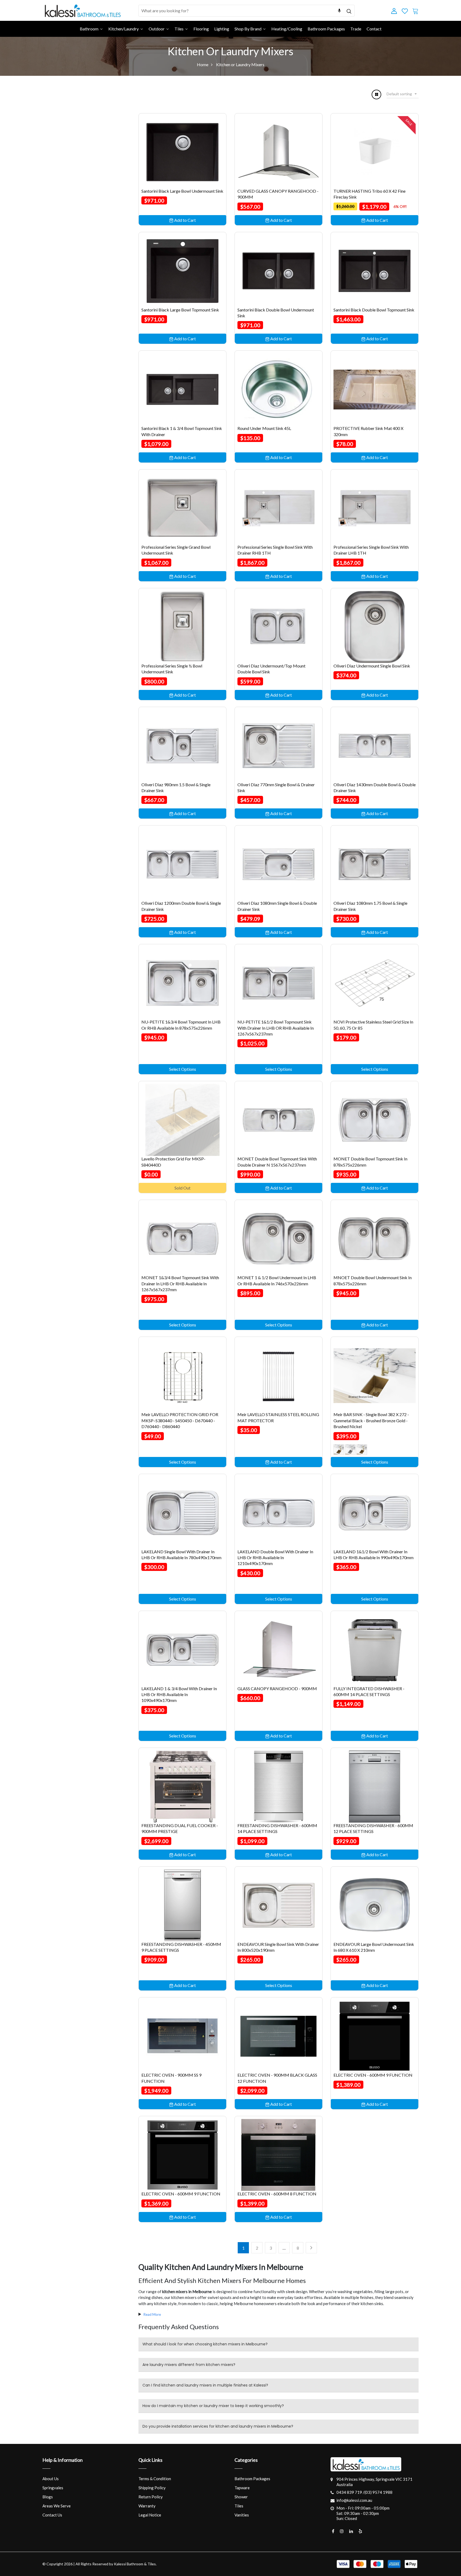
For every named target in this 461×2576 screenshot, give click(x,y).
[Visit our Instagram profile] (342, 2531)
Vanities (242, 2515)
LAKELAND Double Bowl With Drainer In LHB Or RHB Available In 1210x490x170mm (275, 1558)
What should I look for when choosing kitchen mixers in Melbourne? (205, 2344)
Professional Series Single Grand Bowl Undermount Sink (176, 550)
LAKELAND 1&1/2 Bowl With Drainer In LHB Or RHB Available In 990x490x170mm (373, 1554)
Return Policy (151, 2497)
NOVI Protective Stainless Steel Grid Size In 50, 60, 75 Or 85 (373, 1025)
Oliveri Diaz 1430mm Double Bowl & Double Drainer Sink (375, 787)
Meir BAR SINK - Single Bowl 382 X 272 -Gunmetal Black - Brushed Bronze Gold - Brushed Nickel (371, 1420)
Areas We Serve (57, 2506)
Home (203, 64)
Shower (241, 2497)
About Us (51, 2479)
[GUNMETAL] (362, 1450)
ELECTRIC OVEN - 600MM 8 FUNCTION (277, 2194)
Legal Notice (150, 2515)
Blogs (48, 2497)
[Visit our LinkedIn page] (351, 2531)
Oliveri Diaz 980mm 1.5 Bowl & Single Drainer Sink (176, 787)
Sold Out (182, 1188)
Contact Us (52, 2515)
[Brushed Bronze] (350, 1450)
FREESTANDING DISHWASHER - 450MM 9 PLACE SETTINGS (181, 1947)
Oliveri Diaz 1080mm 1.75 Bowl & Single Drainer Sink (370, 906)
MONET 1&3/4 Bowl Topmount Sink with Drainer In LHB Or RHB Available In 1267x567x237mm (180, 1283)
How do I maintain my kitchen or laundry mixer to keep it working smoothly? (213, 2406)
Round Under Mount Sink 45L (264, 428)
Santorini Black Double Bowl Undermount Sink (276, 313)
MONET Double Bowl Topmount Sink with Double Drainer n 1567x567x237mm (277, 1162)
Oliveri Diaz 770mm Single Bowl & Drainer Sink (276, 787)
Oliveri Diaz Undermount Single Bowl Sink (372, 666)
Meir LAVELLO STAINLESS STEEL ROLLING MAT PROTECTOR (278, 1417)
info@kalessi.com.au (354, 2500)
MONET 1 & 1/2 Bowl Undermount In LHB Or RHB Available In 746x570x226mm (277, 1280)
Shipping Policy (152, 2488)
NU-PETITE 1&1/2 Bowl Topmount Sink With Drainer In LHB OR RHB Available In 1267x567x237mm (276, 1028)
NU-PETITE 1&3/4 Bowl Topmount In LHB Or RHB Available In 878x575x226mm (181, 1025)
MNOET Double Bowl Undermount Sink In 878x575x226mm (373, 1280)
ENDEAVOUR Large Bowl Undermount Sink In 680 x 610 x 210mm (374, 1947)
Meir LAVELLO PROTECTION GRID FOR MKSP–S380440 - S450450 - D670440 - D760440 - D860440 (180, 1420)
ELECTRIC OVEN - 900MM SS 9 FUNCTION (171, 2078)
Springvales (53, 2488)
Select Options (183, 1069)
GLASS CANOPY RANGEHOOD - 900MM (277, 1688)
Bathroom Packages (252, 2479)
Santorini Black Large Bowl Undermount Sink (182, 191)
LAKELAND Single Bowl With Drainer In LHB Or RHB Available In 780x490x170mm (181, 1554)
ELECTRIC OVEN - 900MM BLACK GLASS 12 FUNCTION (277, 2078)
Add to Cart (185, 220)
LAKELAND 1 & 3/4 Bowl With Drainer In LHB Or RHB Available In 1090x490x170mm (179, 1694)
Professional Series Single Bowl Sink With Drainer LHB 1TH (371, 550)
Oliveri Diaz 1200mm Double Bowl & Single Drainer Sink (181, 906)
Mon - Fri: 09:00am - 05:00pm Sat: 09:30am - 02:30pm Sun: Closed (363, 2513)
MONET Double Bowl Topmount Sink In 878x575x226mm (370, 1162)
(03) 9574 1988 (378, 2492)
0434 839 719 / (350, 2492)
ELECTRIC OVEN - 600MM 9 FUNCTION (373, 2075)
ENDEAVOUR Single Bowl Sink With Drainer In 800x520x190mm (278, 1947)
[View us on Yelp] (360, 2531)
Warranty (147, 2506)
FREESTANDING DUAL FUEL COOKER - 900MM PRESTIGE (180, 1828)
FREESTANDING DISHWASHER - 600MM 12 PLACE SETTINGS (373, 1828)
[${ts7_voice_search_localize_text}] (339, 11)
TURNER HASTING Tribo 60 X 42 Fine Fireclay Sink (369, 194)
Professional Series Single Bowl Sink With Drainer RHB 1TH (275, 550)
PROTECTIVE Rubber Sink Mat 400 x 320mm (368, 431)
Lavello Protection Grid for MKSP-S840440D (173, 1162)
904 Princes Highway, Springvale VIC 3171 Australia (374, 2482)
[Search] (349, 11)
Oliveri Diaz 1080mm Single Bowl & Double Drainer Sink (277, 906)
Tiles (239, 2506)
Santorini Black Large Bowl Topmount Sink (180, 310)
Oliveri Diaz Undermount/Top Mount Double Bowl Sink (271, 669)
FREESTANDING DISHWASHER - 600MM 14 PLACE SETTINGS (277, 1828)
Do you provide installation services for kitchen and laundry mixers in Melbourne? (218, 2426)
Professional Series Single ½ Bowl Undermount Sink (172, 669)
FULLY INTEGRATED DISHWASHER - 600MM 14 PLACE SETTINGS (369, 1691)
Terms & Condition (155, 2479)
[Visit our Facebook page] (333, 2531)
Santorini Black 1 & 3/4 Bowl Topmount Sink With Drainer (182, 431)
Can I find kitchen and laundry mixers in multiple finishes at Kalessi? (205, 2385)
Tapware (242, 2488)
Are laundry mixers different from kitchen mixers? (189, 2365)
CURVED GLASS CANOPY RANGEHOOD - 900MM (278, 194)
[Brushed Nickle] (339, 1450)
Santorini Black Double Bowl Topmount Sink (374, 310)
